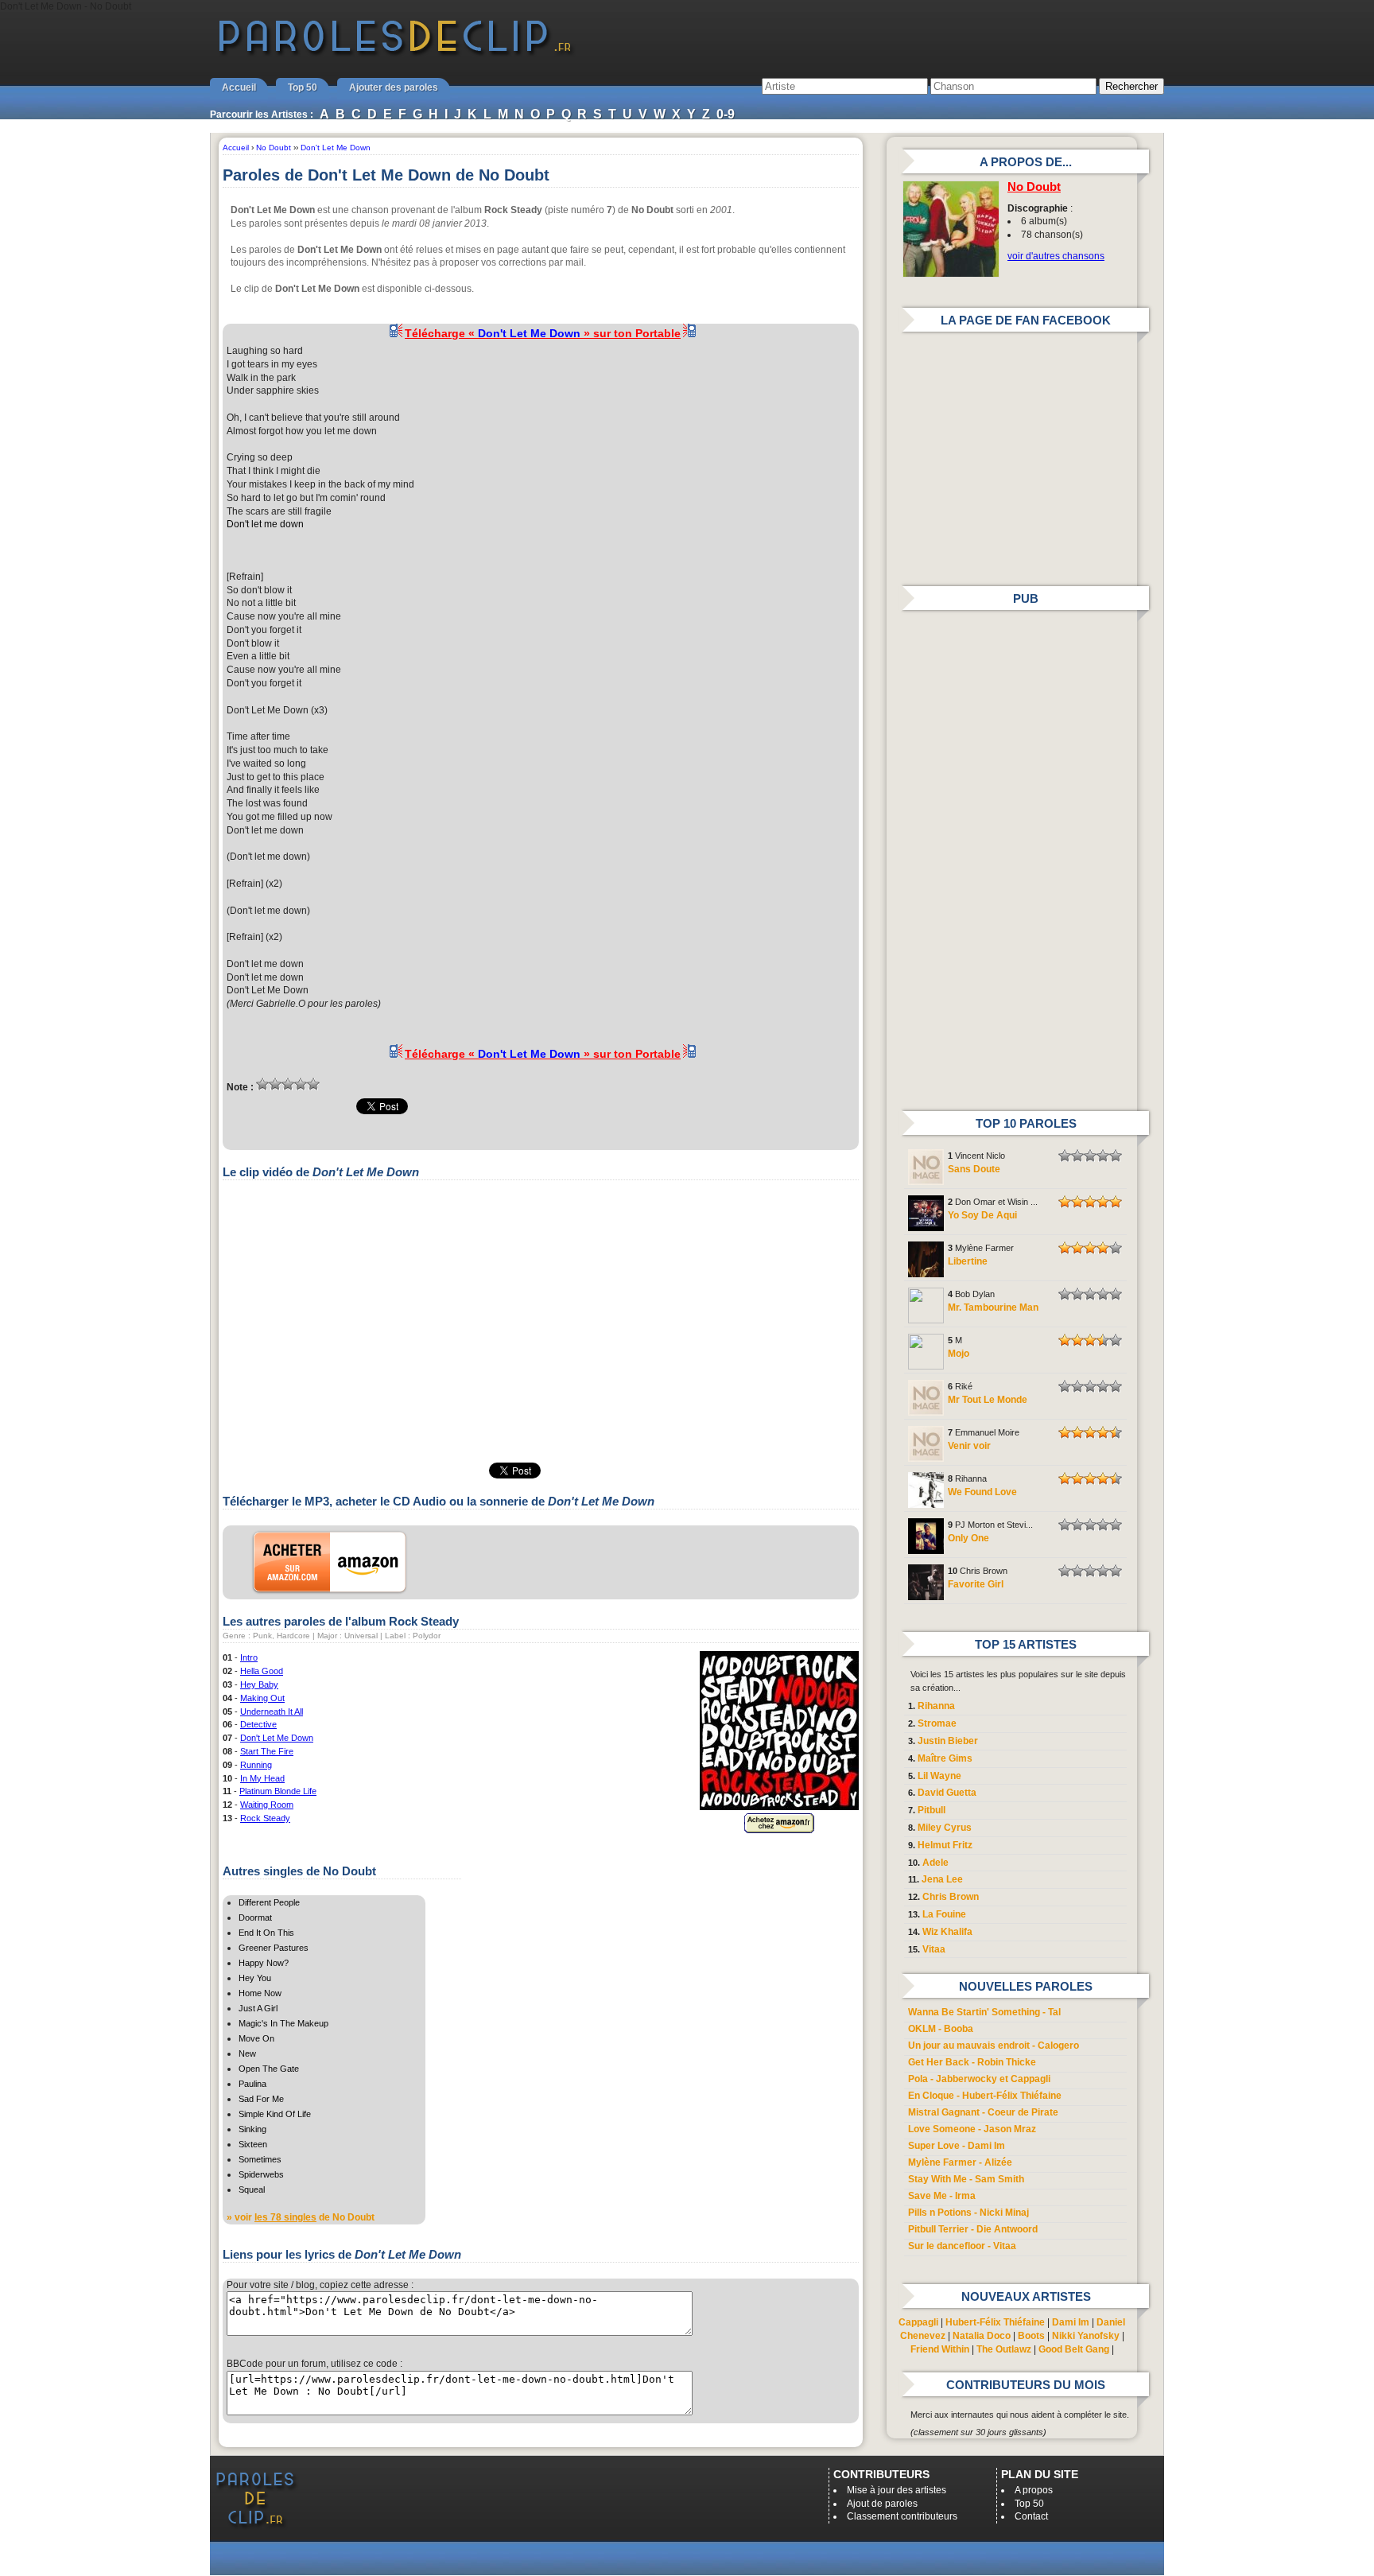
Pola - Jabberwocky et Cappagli (979, 2079)
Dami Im (1071, 2322)
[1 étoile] (262, 1084)
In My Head (262, 1778)
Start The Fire (267, 1751)
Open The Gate (269, 2069)
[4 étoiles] (301, 1084)
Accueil (239, 87)
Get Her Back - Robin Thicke (972, 2062)
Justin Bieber (948, 1741)
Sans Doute (974, 1169)
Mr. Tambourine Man (993, 1307)
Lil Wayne (939, 1776)
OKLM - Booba (941, 2029)
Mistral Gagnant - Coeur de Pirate (983, 2112)
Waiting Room (267, 1805)
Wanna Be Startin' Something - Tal (984, 2012)
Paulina (252, 2084)
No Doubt (1034, 187)
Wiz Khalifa (947, 1932)
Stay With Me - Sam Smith (966, 2179)
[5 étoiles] (313, 1084)
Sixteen (253, 2144)
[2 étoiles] (275, 1084)
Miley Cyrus (945, 1828)
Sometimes (260, 2159)
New (247, 2053)
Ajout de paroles (882, 2504)
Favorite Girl (976, 1584)
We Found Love (982, 1492)
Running (256, 1765)
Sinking (252, 2129)
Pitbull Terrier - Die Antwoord (973, 2229)
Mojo (959, 1354)
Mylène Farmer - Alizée (960, 2162)
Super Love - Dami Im (957, 2146)
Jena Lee (942, 1879)
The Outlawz (1004, 2349)
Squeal (252, 2189)
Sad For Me (261, 2099)
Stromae (937, 1723)
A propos (1034, 2490)
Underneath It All (272, 1712)
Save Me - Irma (942, 2196)
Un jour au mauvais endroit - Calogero (994, 2046)
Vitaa (934, 1949)
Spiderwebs (261, 2174)
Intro (249, 1657)
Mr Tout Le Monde (988, 1400)
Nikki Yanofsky (1086, 2336)
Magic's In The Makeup (283, 2023)
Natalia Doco (982, 2336)
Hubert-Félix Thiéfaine (995, 2322)
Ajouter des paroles (394, 87)
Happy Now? (264, 1963)
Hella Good (262, 1671)
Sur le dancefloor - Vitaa (962, 2246)
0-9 (726, 114)
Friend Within (940, 2349)
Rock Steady (265, 1818)
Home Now (260, 1993)
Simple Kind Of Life (275, 2114)
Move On (256, 2038)
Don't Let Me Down (277, 1738)
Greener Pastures (274, 1948)
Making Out (262, 1698)
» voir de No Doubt (301, 2217)
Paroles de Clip (395, 54)
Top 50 (303, 87)
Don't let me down (265, 524)
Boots (1031, 2336)
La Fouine (944, 1914)
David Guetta (947, 1793)
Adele (935, 1863)
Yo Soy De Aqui (982, 1215)
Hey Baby (259, 1684)
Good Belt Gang (1074, 2349)
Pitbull (932, 1810)
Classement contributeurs (902, 2516)
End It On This (266, 1933)
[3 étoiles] (288, 1084)
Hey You (255, 1978)
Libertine (968, 1261)
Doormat (255, 1917)
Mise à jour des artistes (897, 2490)
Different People (269, 1902)
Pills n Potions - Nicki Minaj (968, 2213)
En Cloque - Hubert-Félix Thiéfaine (985, 2096)
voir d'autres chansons (1056, 256)
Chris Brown (951, 1897)
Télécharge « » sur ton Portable (543, 333)
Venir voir (969, 1446)
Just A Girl (258, 2008)
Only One (968, 1538)
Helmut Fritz (945, 1845)
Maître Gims (945, 1758)
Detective (258, 1724)
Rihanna (936, 1706)
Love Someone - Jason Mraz (972, 2129)
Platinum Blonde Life (278, 1791)
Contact (1031, 2516)
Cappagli (918, 2322)
